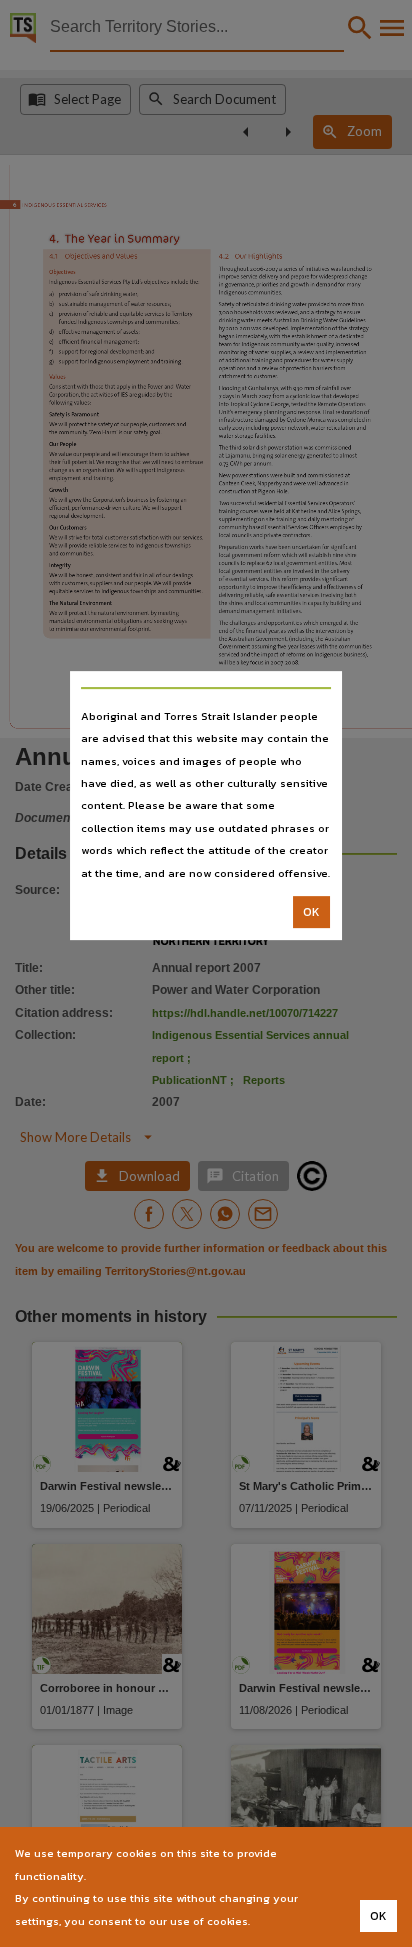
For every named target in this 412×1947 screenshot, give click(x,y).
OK (311, 912)
